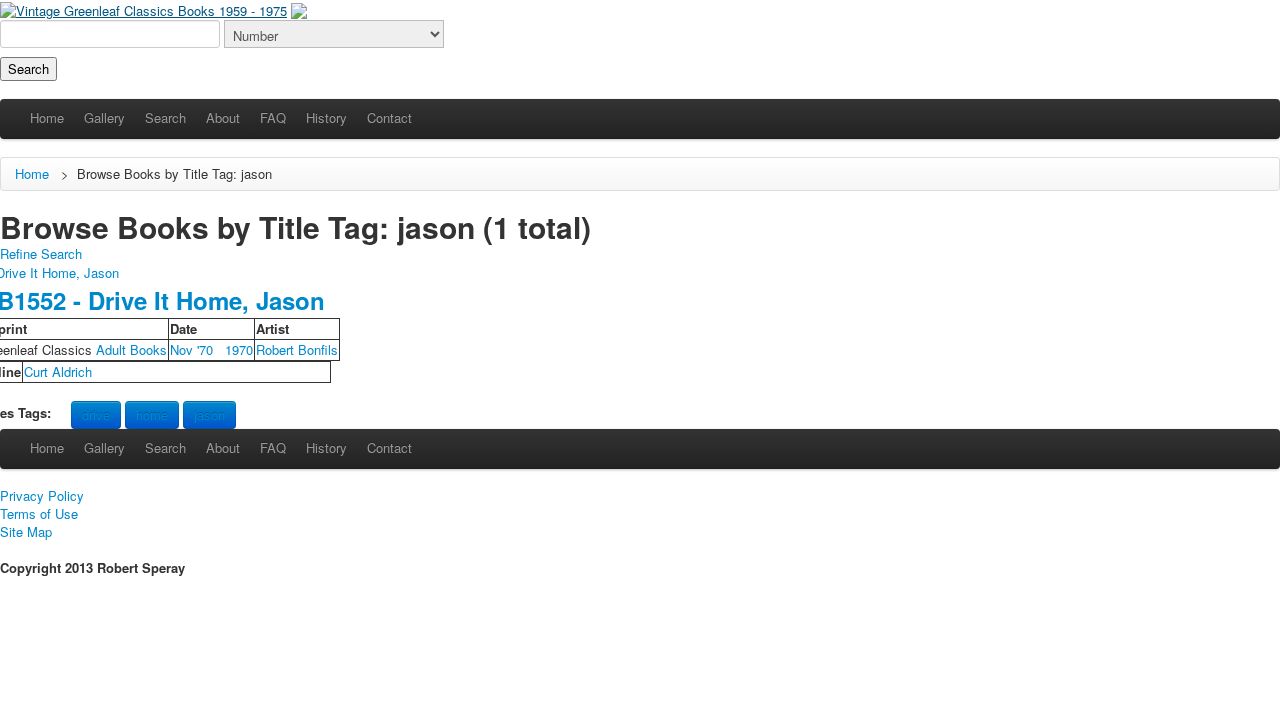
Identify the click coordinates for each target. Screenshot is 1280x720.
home (152, 414)
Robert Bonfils (297, 349)
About (223, 117)
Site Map (26, 532)
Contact (389, 117)
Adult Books (131, 349)
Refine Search (41, 253)
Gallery (104, 117)
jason (209, 414)
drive (96, 414)
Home (47, 117)
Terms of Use (39, 514)
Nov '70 (191, 349)
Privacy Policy (42, 496)
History (326, 117)
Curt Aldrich (58, 371)
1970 (239, 349)
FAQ (273, 117)
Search (165, 117)
